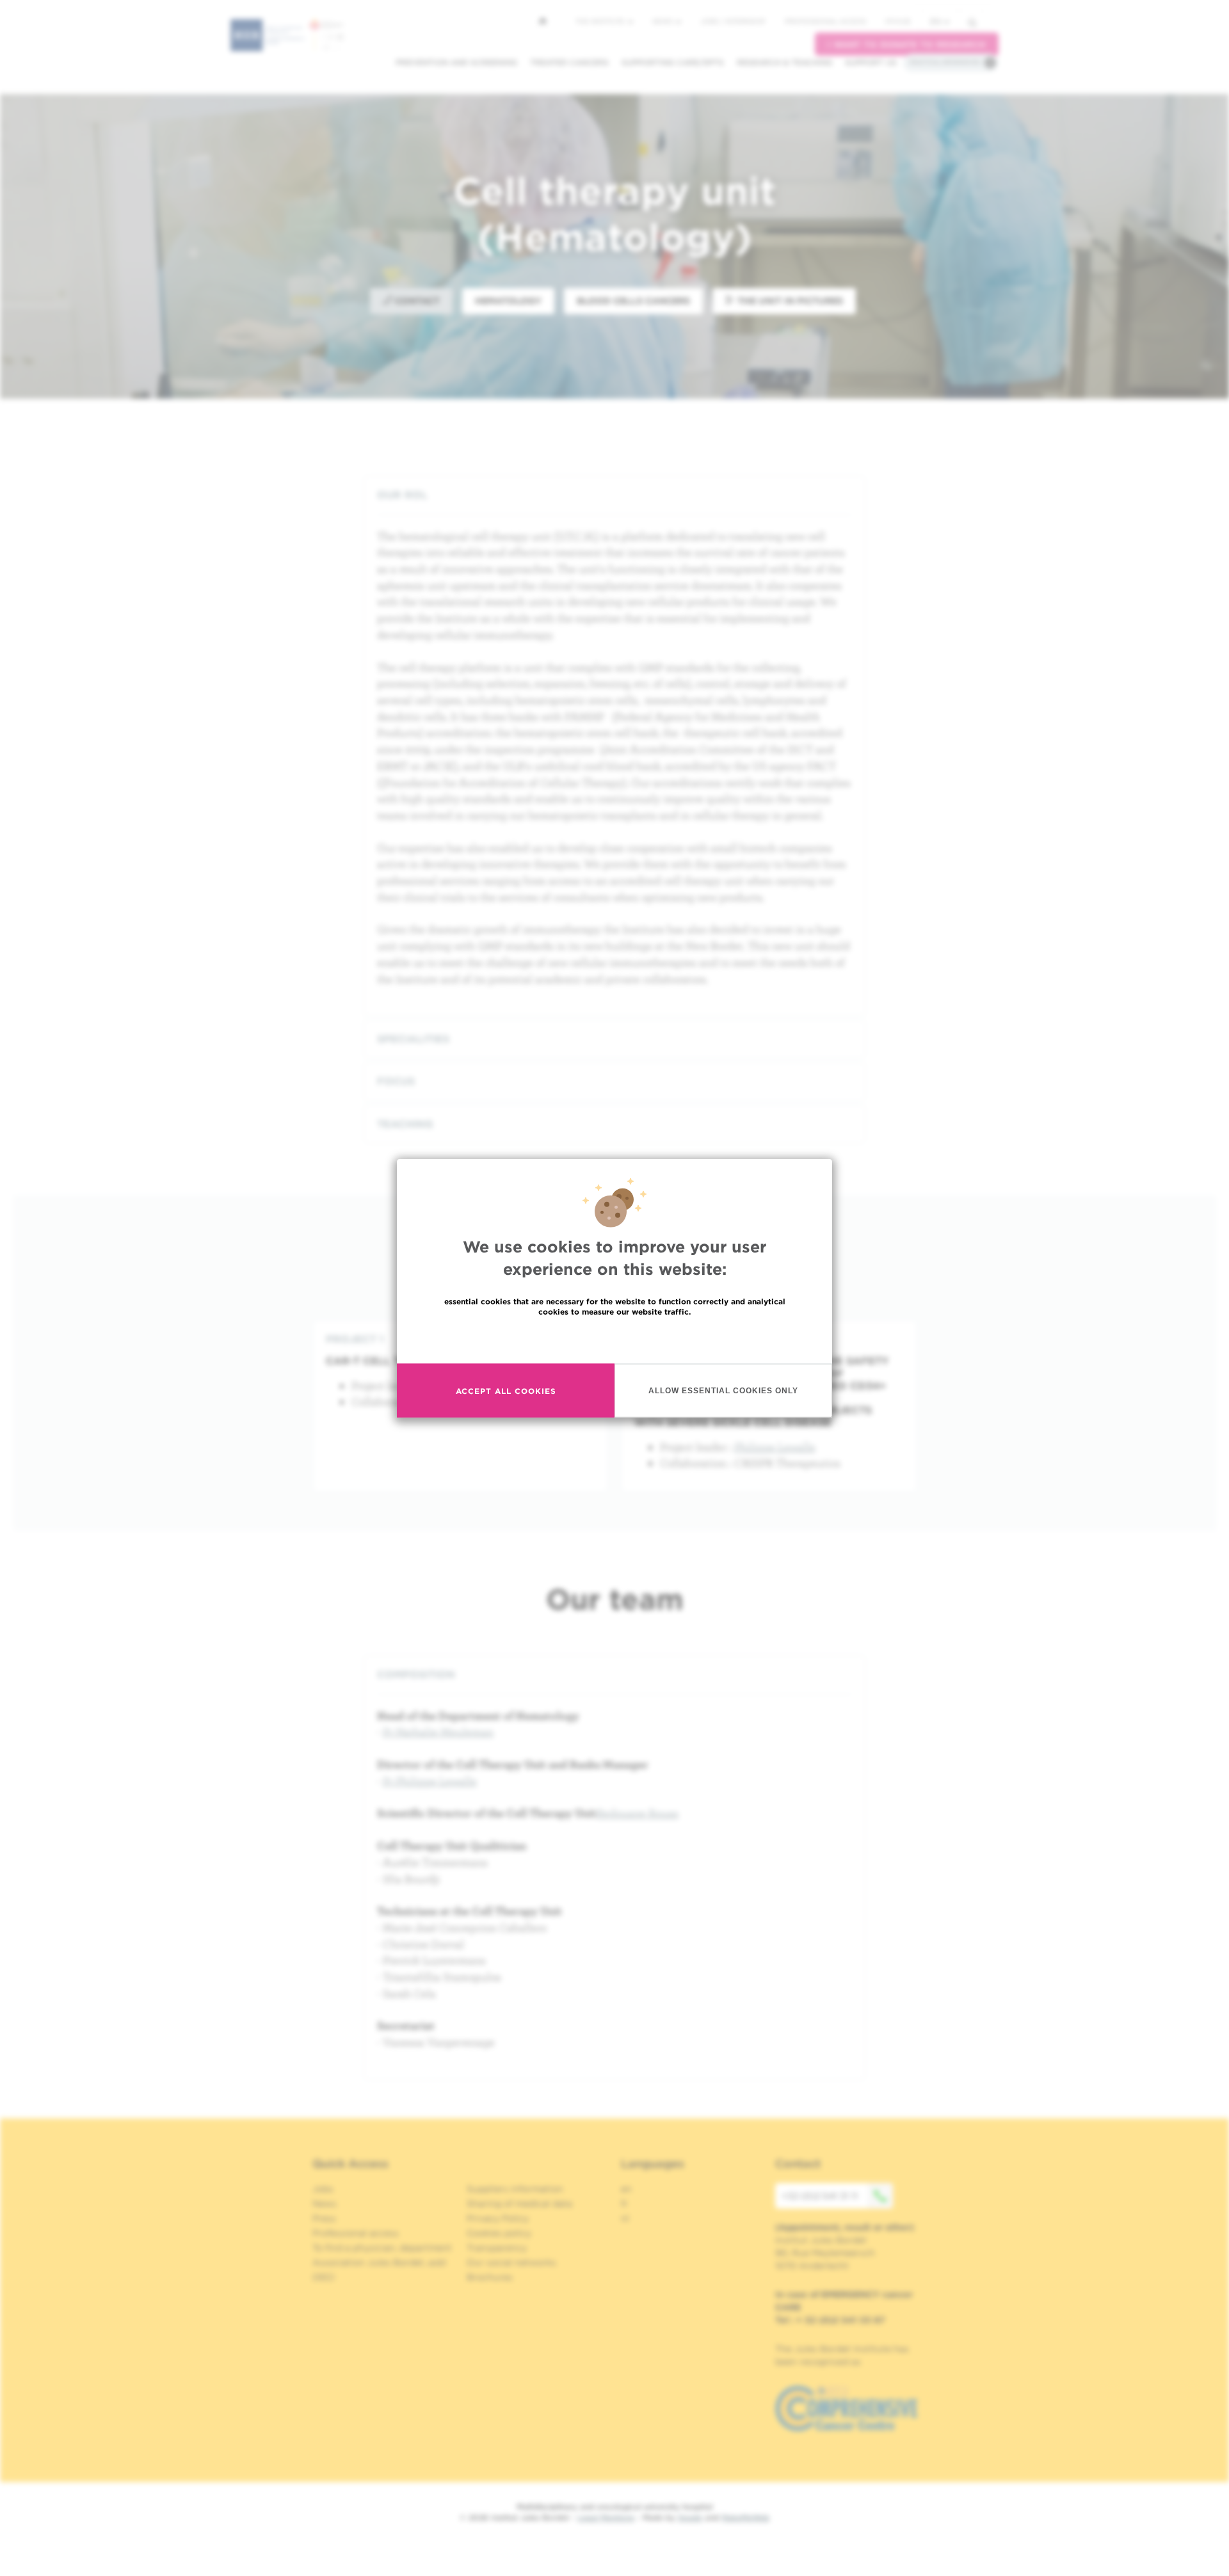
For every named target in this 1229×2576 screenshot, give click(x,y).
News (663, 21)
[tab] (614, 495)
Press (324, 2218)
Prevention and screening (456, 62)
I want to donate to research (907, 44)
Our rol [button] (402, 495)
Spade (690, 2517)
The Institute (601, 21)
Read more (614, 1339)
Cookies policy (499, 2233)
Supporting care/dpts (673, 62)
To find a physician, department (382, 2248)
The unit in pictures (789, 301)
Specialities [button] (413, 1039)
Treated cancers (569, 62)
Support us (871, 62)
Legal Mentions (606, 2517)
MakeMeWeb (745, 2517)
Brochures (490, 2277)
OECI (324, 2277)
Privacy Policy (498, 2218)
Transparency (497, 2248)
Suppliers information (515, 2189)
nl (625, 2218)
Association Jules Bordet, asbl (379, 2262)
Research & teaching (784, 62)
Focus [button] (396, 1081)
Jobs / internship (733, 21)
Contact (416, 301)
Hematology (508, 301)
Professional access (825, 21)
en (936, 21)
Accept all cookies (506, 1390)
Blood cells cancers (633, 301)
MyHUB (898, 21)
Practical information (945, 62)
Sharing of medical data (519, 2204)
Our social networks (511, 2262)
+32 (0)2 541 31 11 (820, 2196)
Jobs (323, 2189)
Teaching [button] (405, 1124)
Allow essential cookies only (723, 1390)
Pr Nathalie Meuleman (438, 1732)
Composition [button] (416, 1675)
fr (624, 2204)
